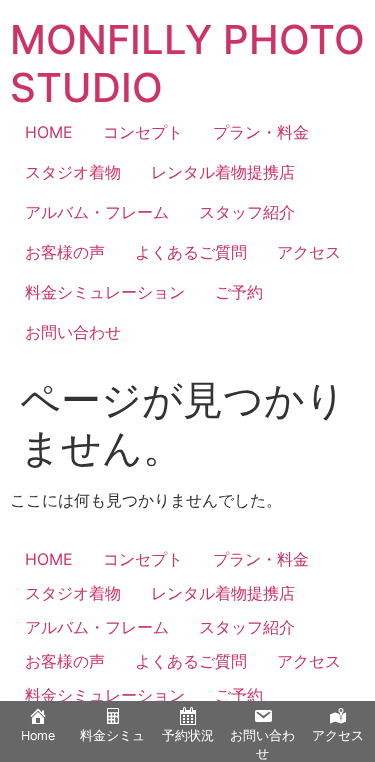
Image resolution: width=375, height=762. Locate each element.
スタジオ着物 (73, 172)
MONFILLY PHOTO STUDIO (187, 63)
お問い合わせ (73, 332)
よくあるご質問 (191, 252)
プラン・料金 (261, 132)
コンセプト (143, 132)
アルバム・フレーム (97, 212)
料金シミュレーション (105, 292)
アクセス (309, 252)
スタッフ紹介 (247, 212)
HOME (49, 132)
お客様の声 (65, 252)
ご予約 (239, 292)
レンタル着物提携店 (223, 172)
